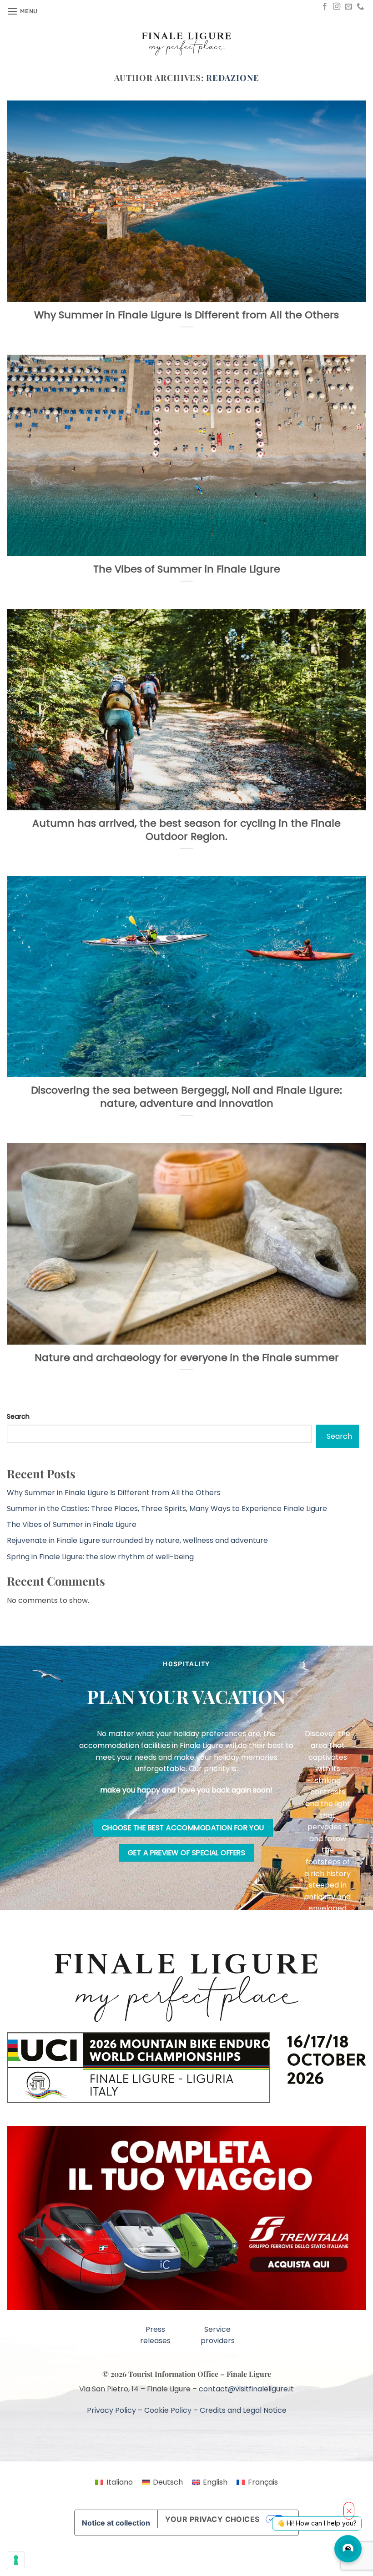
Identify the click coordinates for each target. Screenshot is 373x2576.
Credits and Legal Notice (243, 2392)
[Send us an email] (348, 7)
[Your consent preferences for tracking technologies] (16, 2560)
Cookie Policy (168, 2392)
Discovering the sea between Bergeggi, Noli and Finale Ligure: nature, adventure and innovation (186, 1097)
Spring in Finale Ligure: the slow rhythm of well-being (100, 1557)
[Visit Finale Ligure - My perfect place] (186, 43)
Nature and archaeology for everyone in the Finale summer (187, 1358)
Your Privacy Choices (212, 2501)
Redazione (232, 78)
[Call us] (360, 7)
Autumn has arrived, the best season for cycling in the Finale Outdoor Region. (186, 830)
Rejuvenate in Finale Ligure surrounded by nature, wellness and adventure (137, 1540)
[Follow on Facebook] (325, 7)
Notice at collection (116, 2505)
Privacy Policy (111, 2392)
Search (18, 1416)
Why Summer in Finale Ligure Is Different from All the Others (186, 315)
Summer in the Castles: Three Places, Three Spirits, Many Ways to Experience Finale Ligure (167, 1509)
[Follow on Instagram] (337, 7)
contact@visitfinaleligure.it (246, 2371)
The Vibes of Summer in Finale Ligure (187, 570)
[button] (22, 11)
